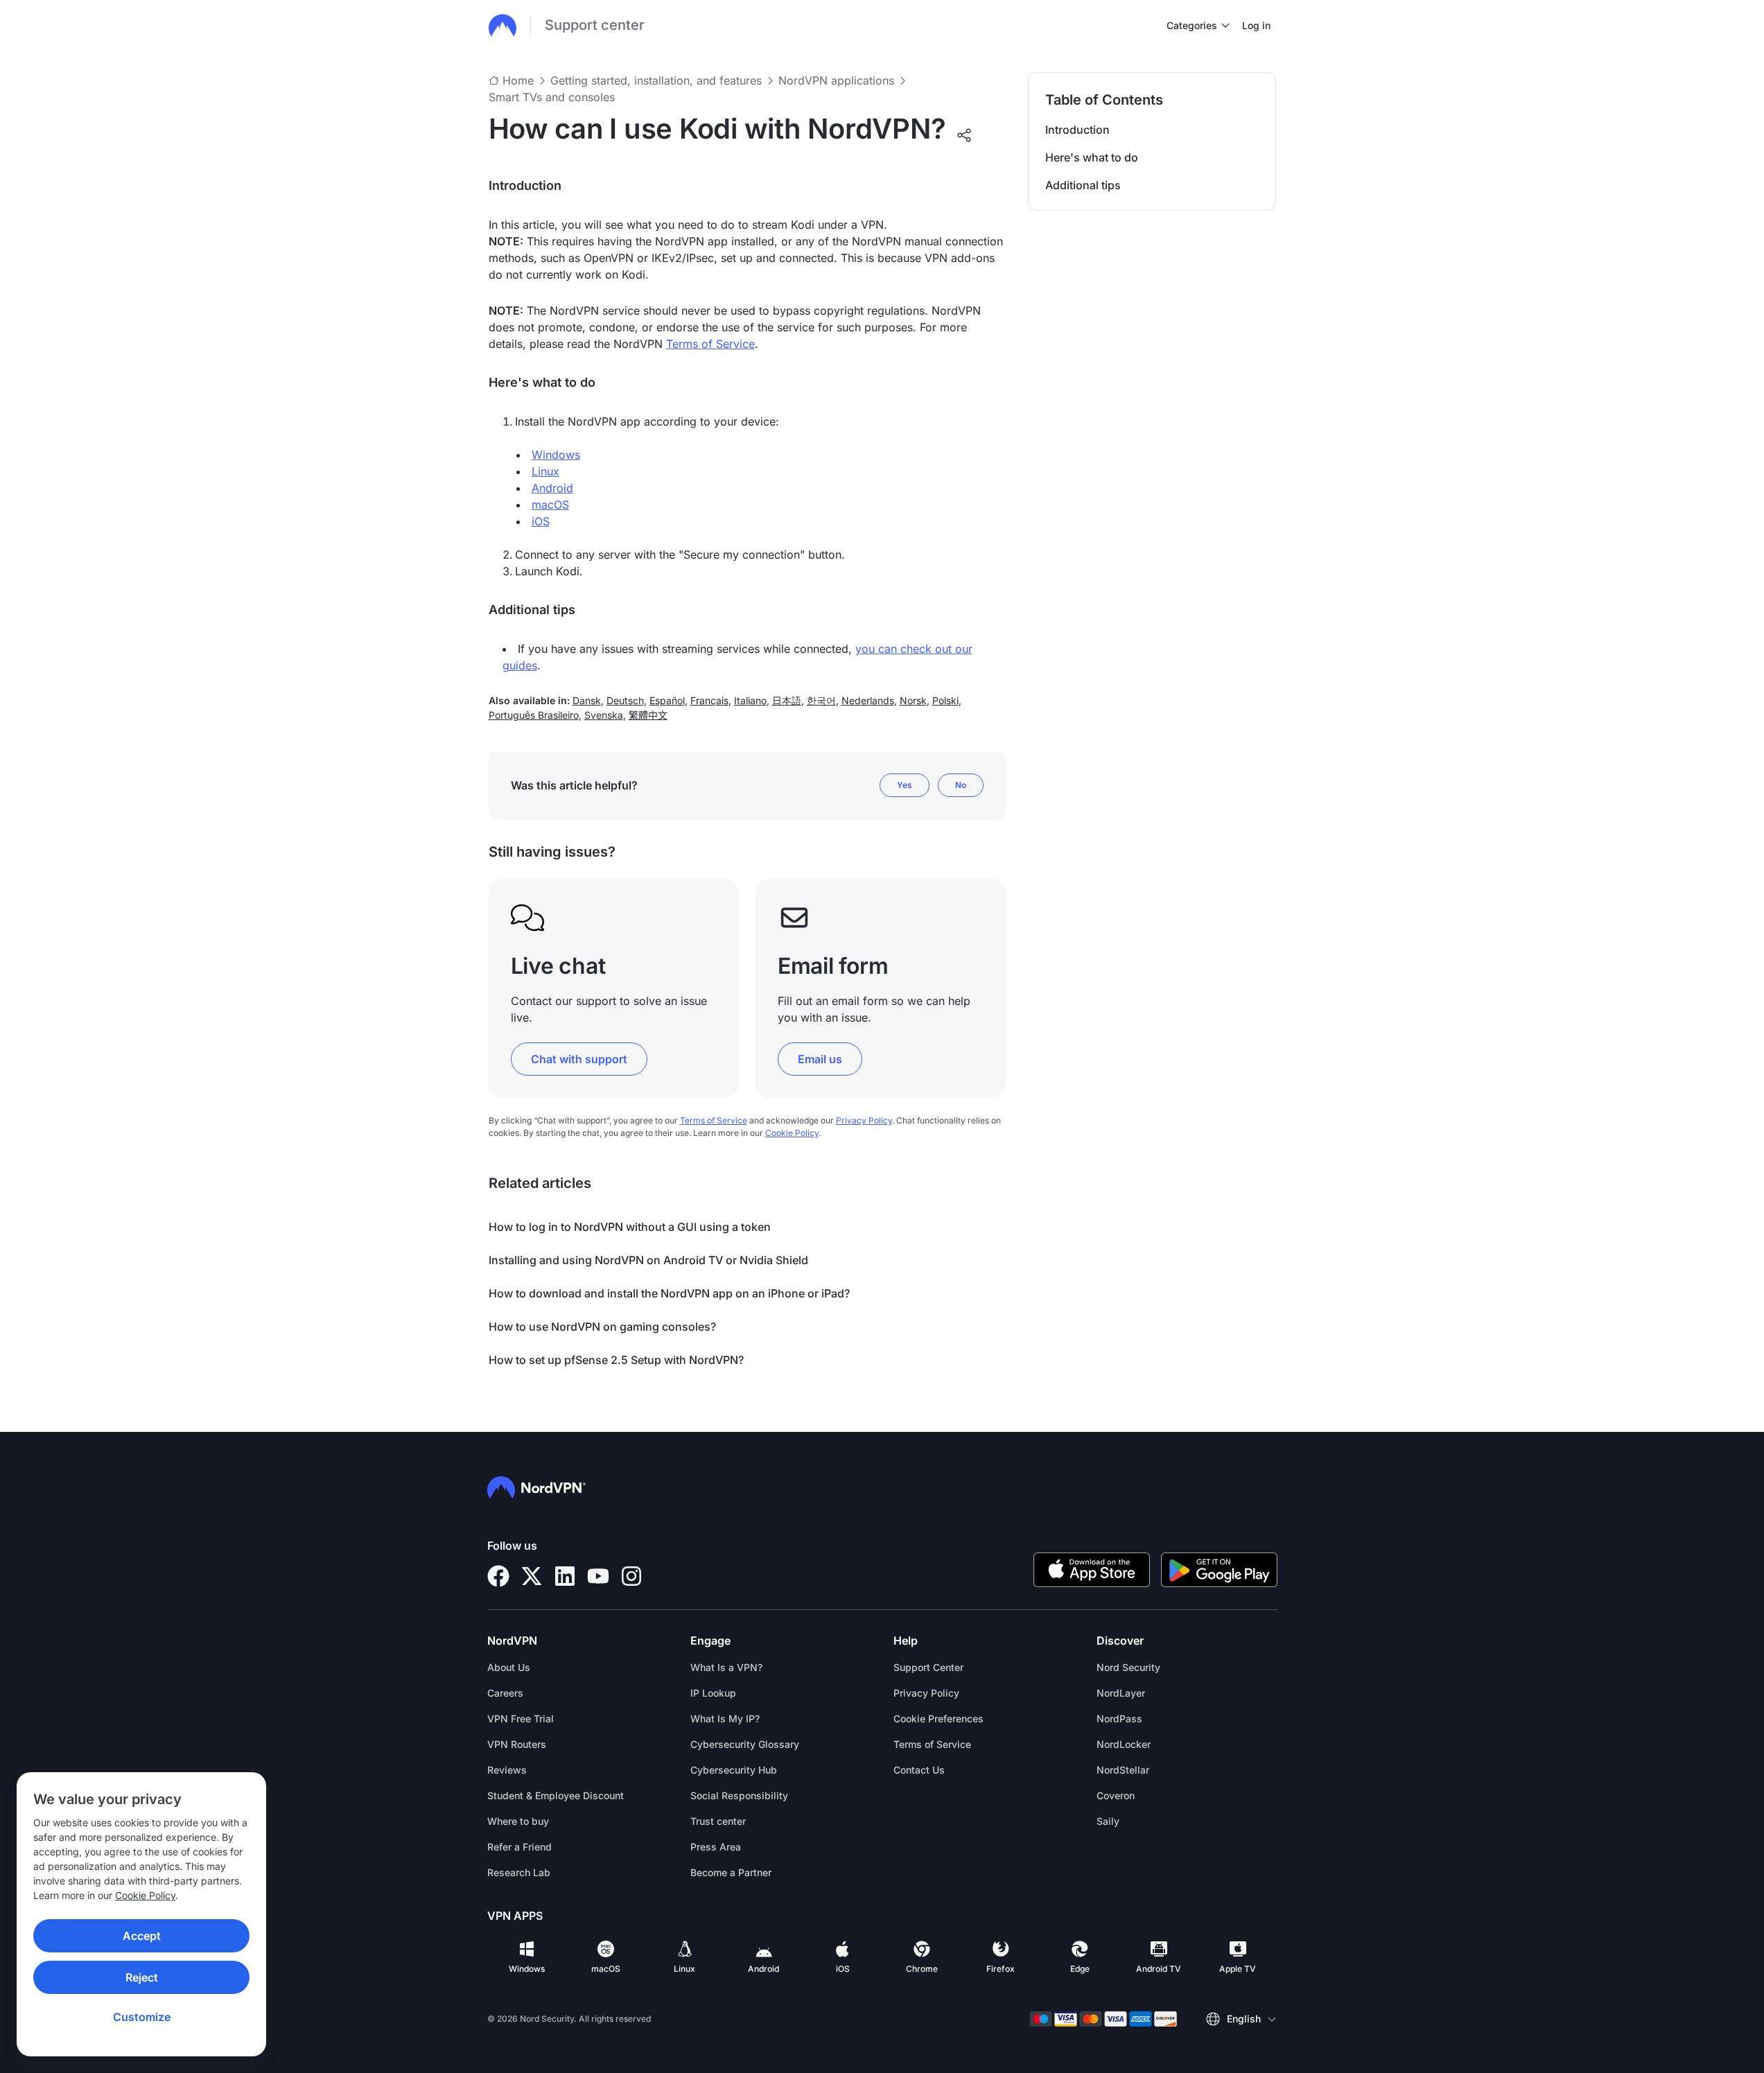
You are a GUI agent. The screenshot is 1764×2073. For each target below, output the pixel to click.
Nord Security (1128, 1667)
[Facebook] (498, 1576)
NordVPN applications (836, 80)
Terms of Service (710, 344)
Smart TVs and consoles (552, 97)
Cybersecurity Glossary (745, 1744)
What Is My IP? (725, 1718)
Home (518, 80)
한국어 (821, 700)
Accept (142, 1936)
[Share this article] (964, 135)
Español (667, 700)
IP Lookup (713, 1693)
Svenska (604, 715)
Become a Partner (731, 1872)
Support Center (928, 1667)
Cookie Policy (145, 1895)
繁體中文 (648, 715)
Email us (820, 1059)
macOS (550, 505)
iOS (541, 521)
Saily (1108, 1821)
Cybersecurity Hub (734, 1770)
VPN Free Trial (521, 1718)
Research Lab (519, 1872)
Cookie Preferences (938, 1718)
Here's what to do (1092, 157)
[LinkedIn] (565, 1576)
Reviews (507, 1770)
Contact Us (919, 1770)
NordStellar (1123, 1770)
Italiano (750, 700)
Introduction (1077, 130)
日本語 (787, 700)
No (961, 785)
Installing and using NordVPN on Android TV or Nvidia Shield (648, 1260)
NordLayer (1121, 1693)
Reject (142, 1977)
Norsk (913, 700)
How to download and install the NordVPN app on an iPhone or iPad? (669, 1293)
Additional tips (1083, 185)
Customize (142, 2017)
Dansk (587, 700)
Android (552, 488)
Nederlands (868, 700)
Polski (945, 700)
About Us (509, 1667)
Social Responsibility (739, 1795)
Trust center (718, 1821)
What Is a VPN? (726, 1667)
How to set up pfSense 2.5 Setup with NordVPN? (616, 1360)
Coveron (1116, 1795)
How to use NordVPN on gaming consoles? (602, 1327)
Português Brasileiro (534, 715)
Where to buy (518, 1821)
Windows (556, 455)
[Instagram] (631, 1576)
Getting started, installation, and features (656, 80)
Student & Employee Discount (556, 1795)
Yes (905, 785)
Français (709, 700)
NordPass (1119, 1718)
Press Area (716, 1847)
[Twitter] (532, 1576)
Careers (505, 1693)
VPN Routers (517, 1744)
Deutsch (625, 700)
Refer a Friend (519, 1847)
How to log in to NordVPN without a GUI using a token (630, 1227)
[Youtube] (598, 1576)
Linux (545, 471)
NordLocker (1124, 1744)
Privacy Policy (864, 1120)
